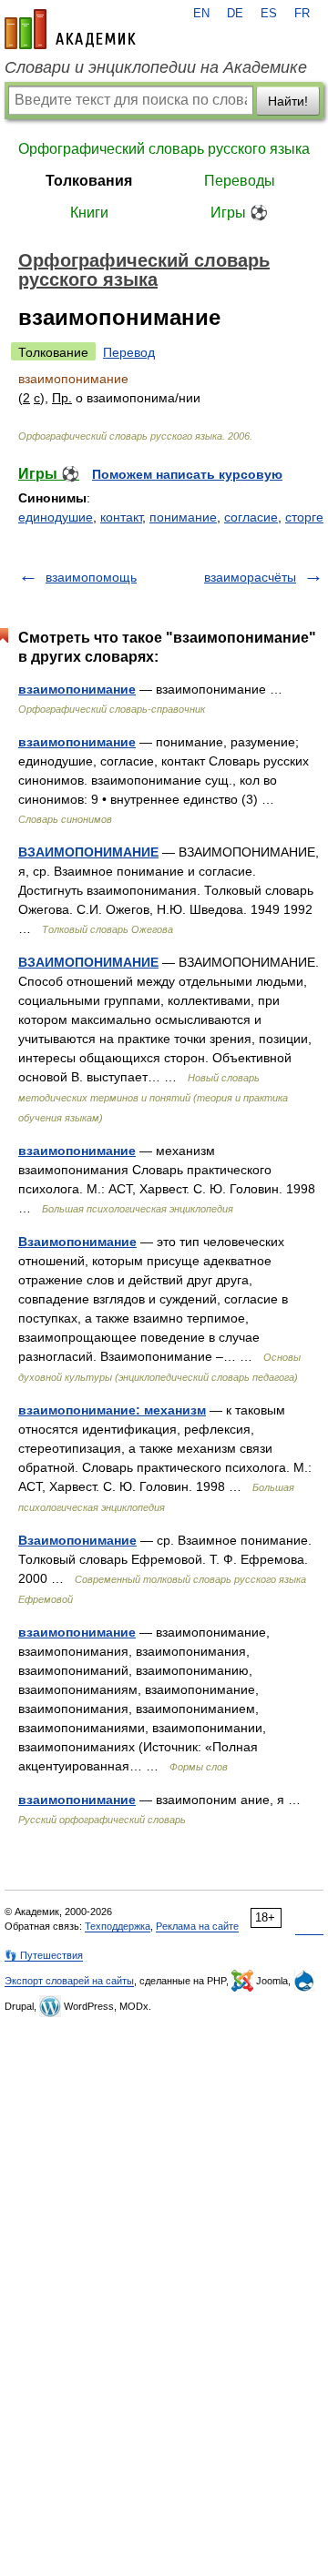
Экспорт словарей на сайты (69, 1981)
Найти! (288, 101)
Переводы (240, 181)
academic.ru (70, 29)
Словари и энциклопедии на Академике (156, 67)
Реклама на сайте (197, 1926)
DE (235, 14)
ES (269, 14)
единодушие (56, 517)
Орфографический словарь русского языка (164, 149)
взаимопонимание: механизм (112, 1410)
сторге (304, 517)
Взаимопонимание (77, 1242)
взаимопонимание (77, 689)
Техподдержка (118, 1926)
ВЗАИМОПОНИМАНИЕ (88, 852)
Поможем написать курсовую (187, 474)
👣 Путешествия (44, 1955)
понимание (183, 517)
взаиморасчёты (250, 577)
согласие (251, 517)
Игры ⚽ (239, 213)
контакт (121, 517)
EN (201, 14)
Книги (89, 213)
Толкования (89, 181)
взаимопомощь (91, 577)
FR (302, 14)
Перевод (129, 352)
